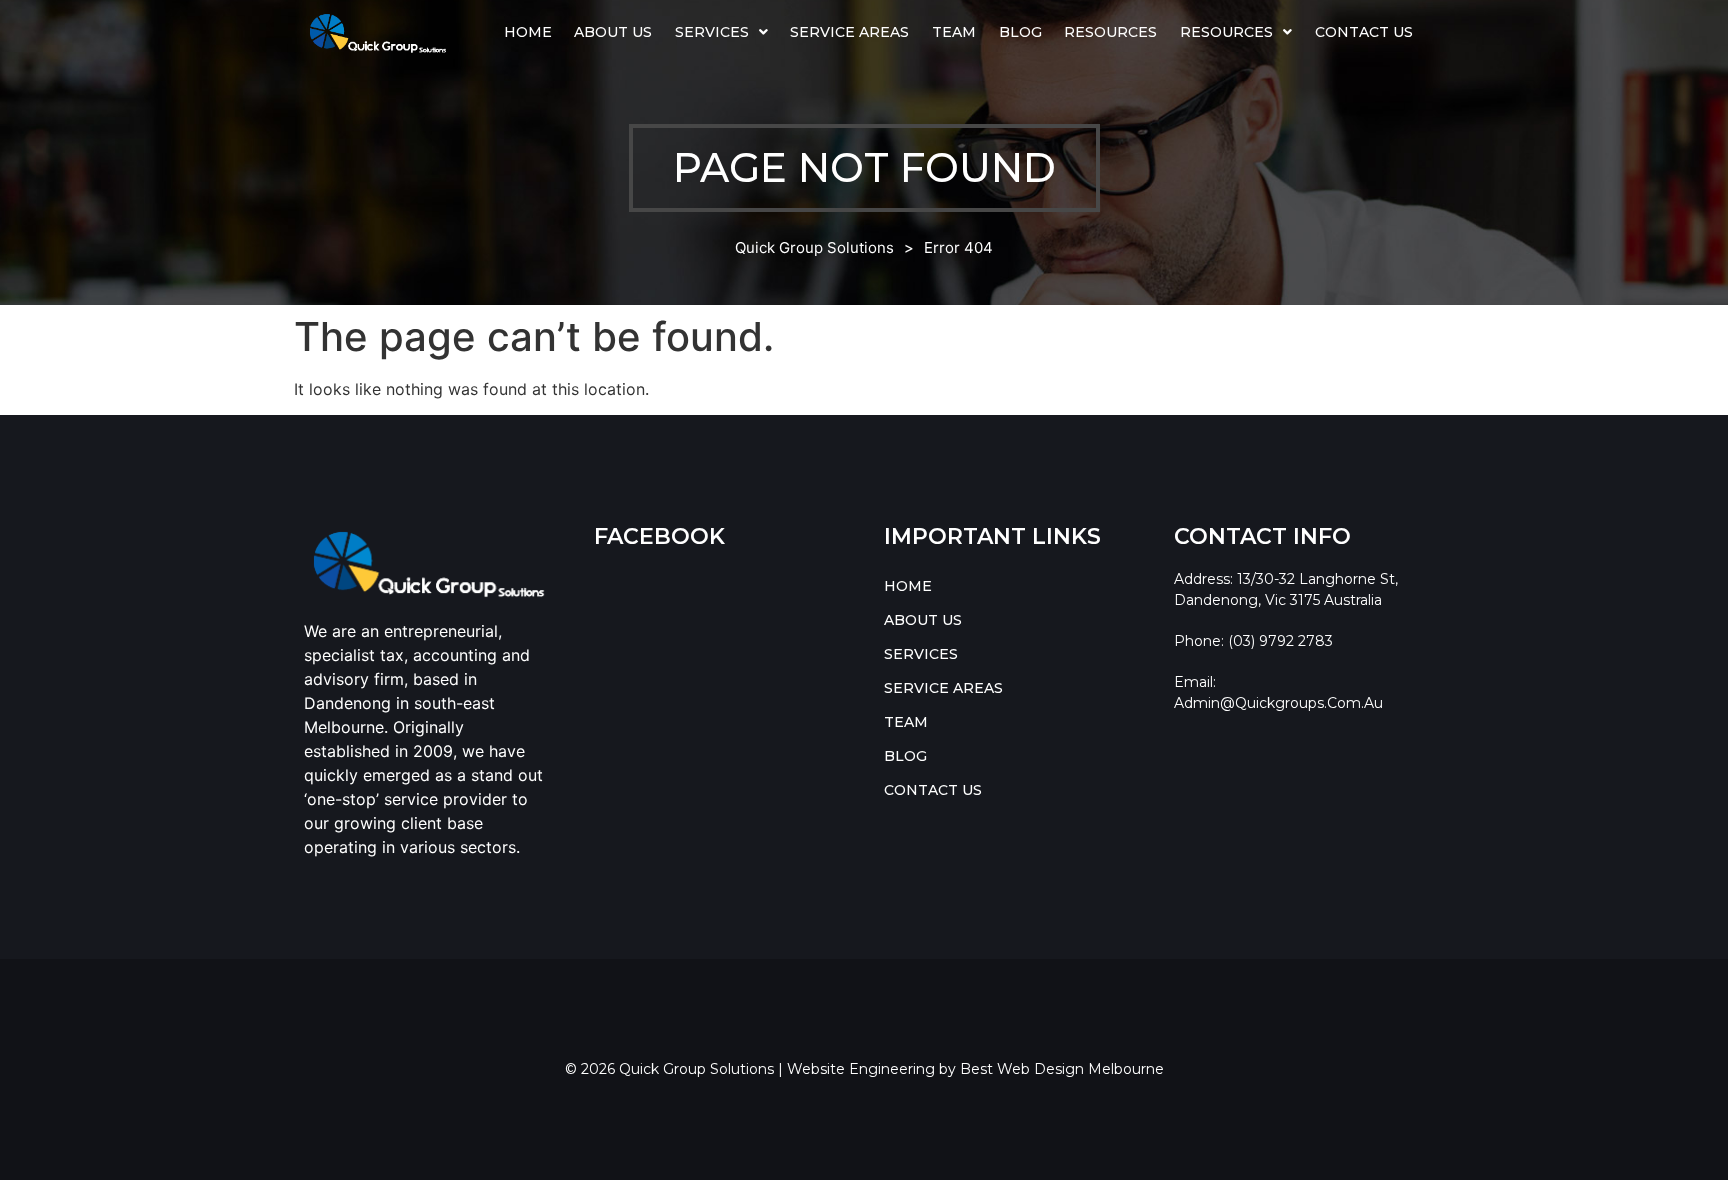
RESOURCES (1226, 32)
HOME (528, 32)
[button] (722, 32)
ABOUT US (613, 32)
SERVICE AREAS (849, 32)
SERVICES (712, 32)
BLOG (1020, 32)
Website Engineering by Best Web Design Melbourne (975, 1069)
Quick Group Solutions (814, 247)
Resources (1110, 32)
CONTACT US (1364, 32)
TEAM (954, 32)
